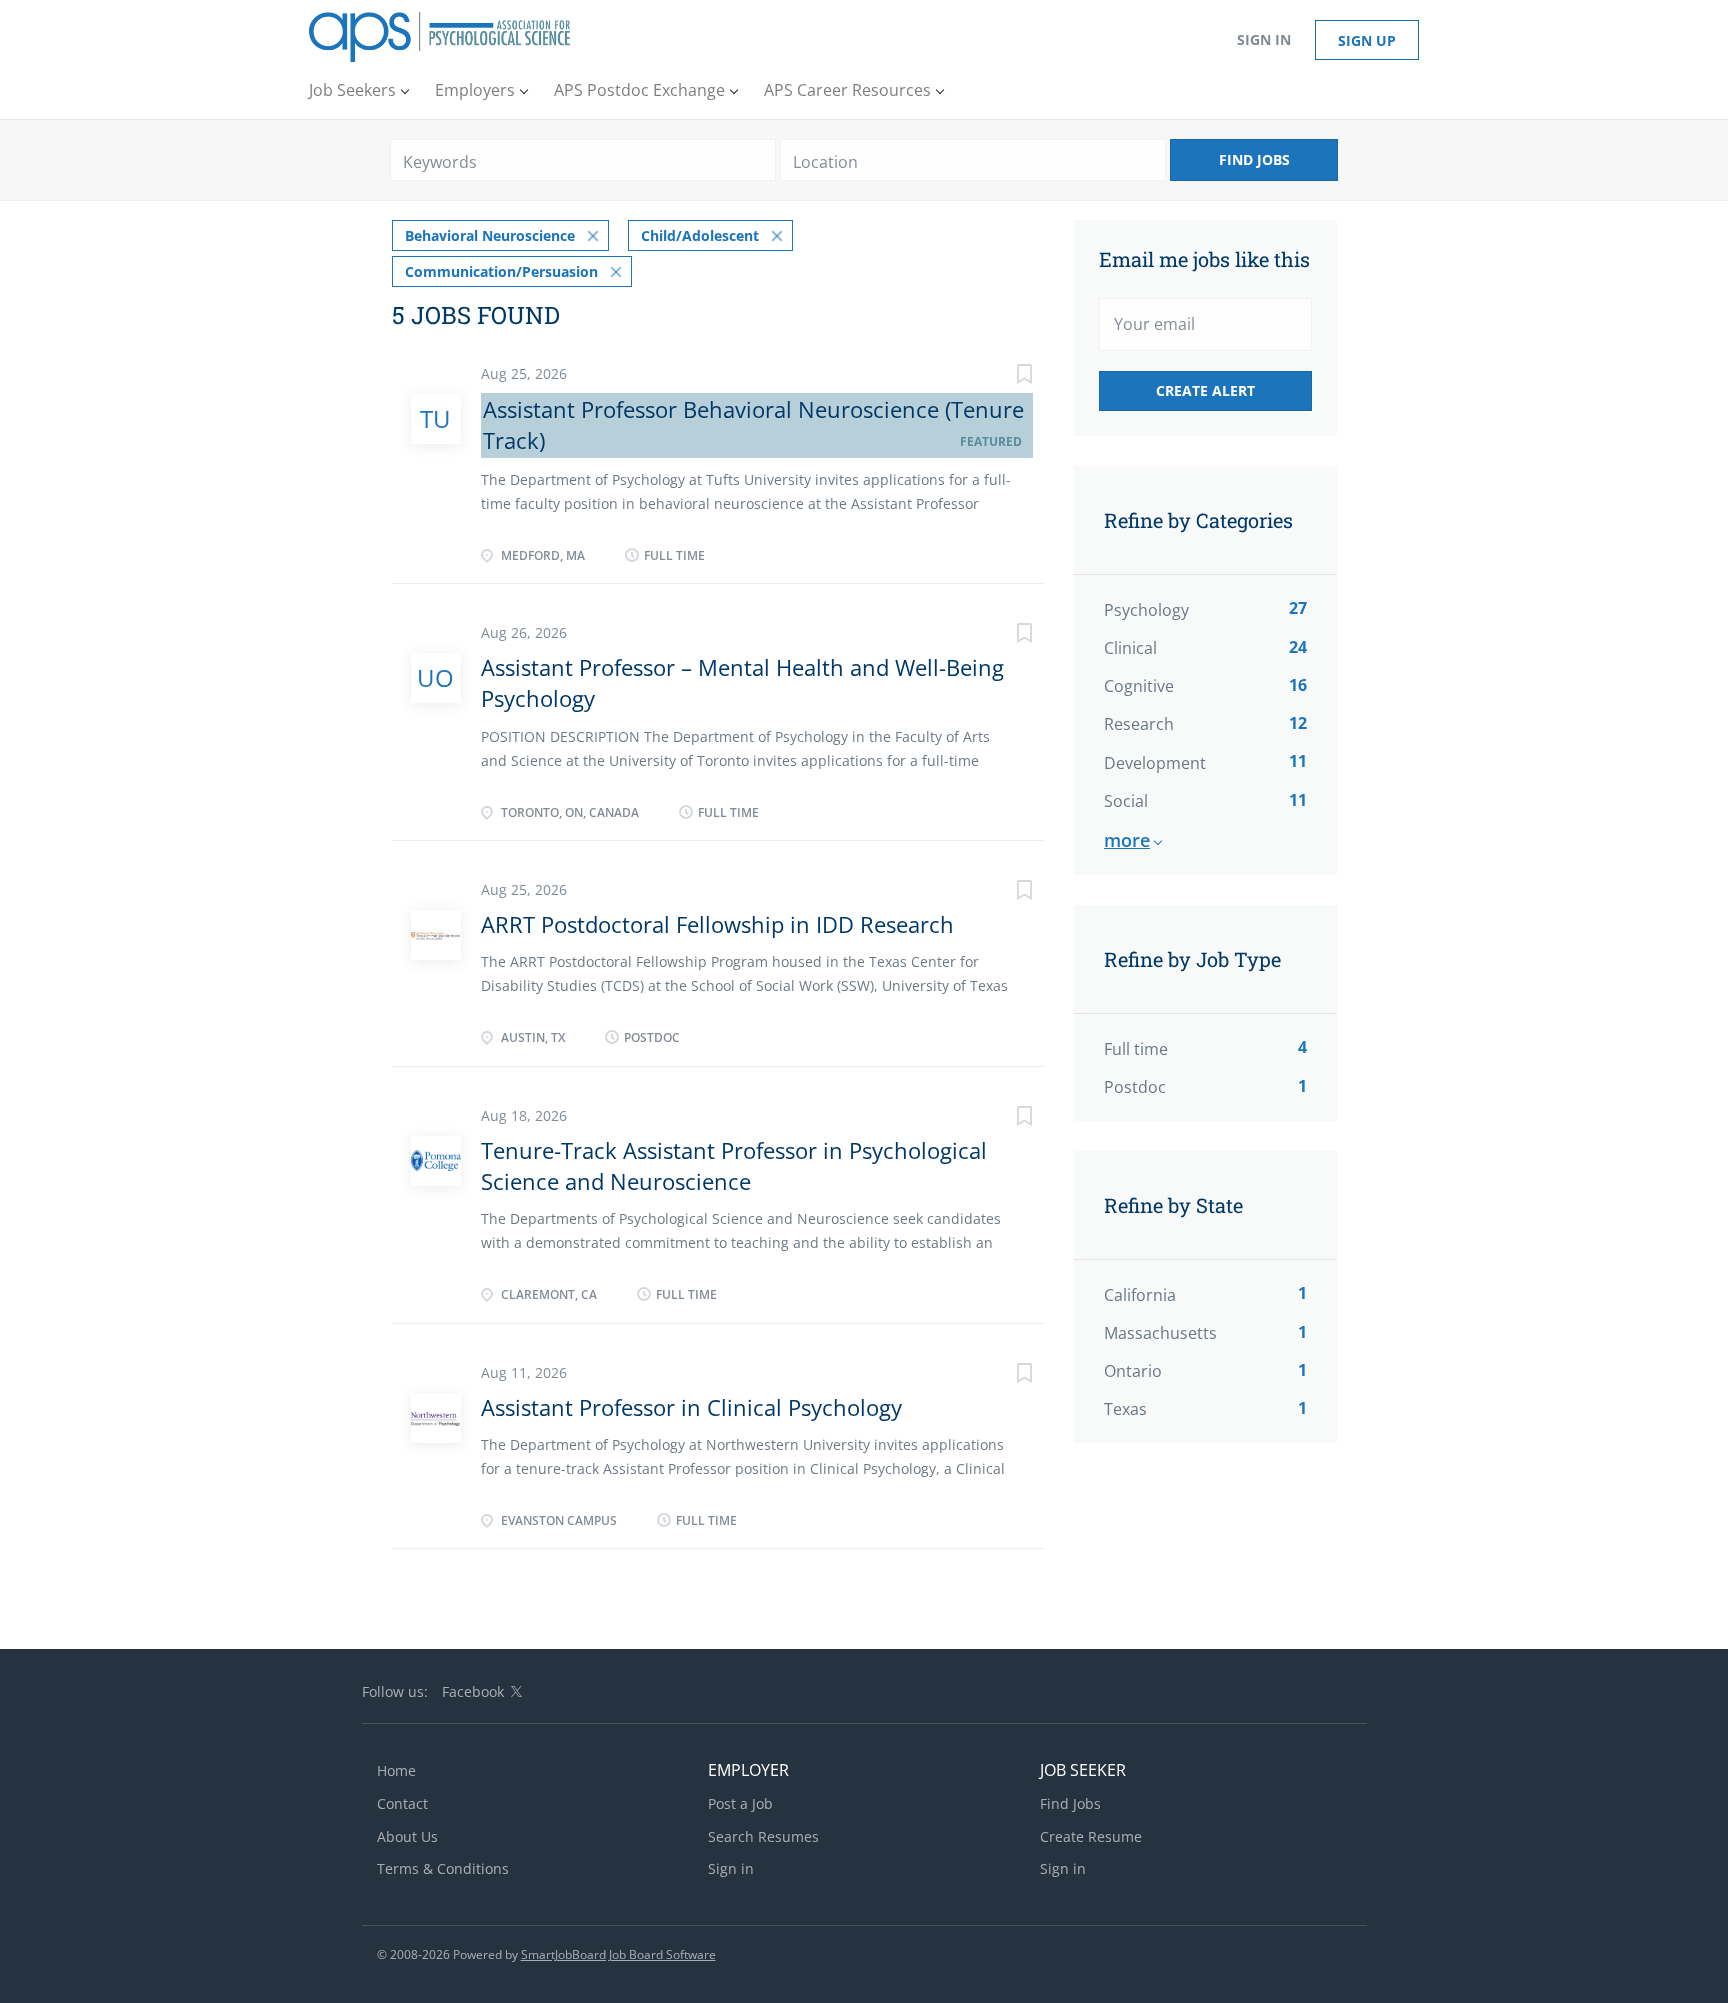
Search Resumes (763, 1836)
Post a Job (740, 1803)
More (1127, 840)
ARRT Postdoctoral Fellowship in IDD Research (717, 924)
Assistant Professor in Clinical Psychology (691, 1407)
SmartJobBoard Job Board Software (618, 1954)
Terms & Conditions (443, 1868)
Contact (402, 1803)
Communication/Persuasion (501, 271)
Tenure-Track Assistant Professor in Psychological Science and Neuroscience (734, 1165)
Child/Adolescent (700, 235)
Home (396, 1770)
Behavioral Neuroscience (490, 235)
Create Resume (1091, 1836)
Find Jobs (1254, 159)
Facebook (473, 1691)
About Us (407, 1836)
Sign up (1367, 40)
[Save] (1004, 376)
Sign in (1264, 39)
